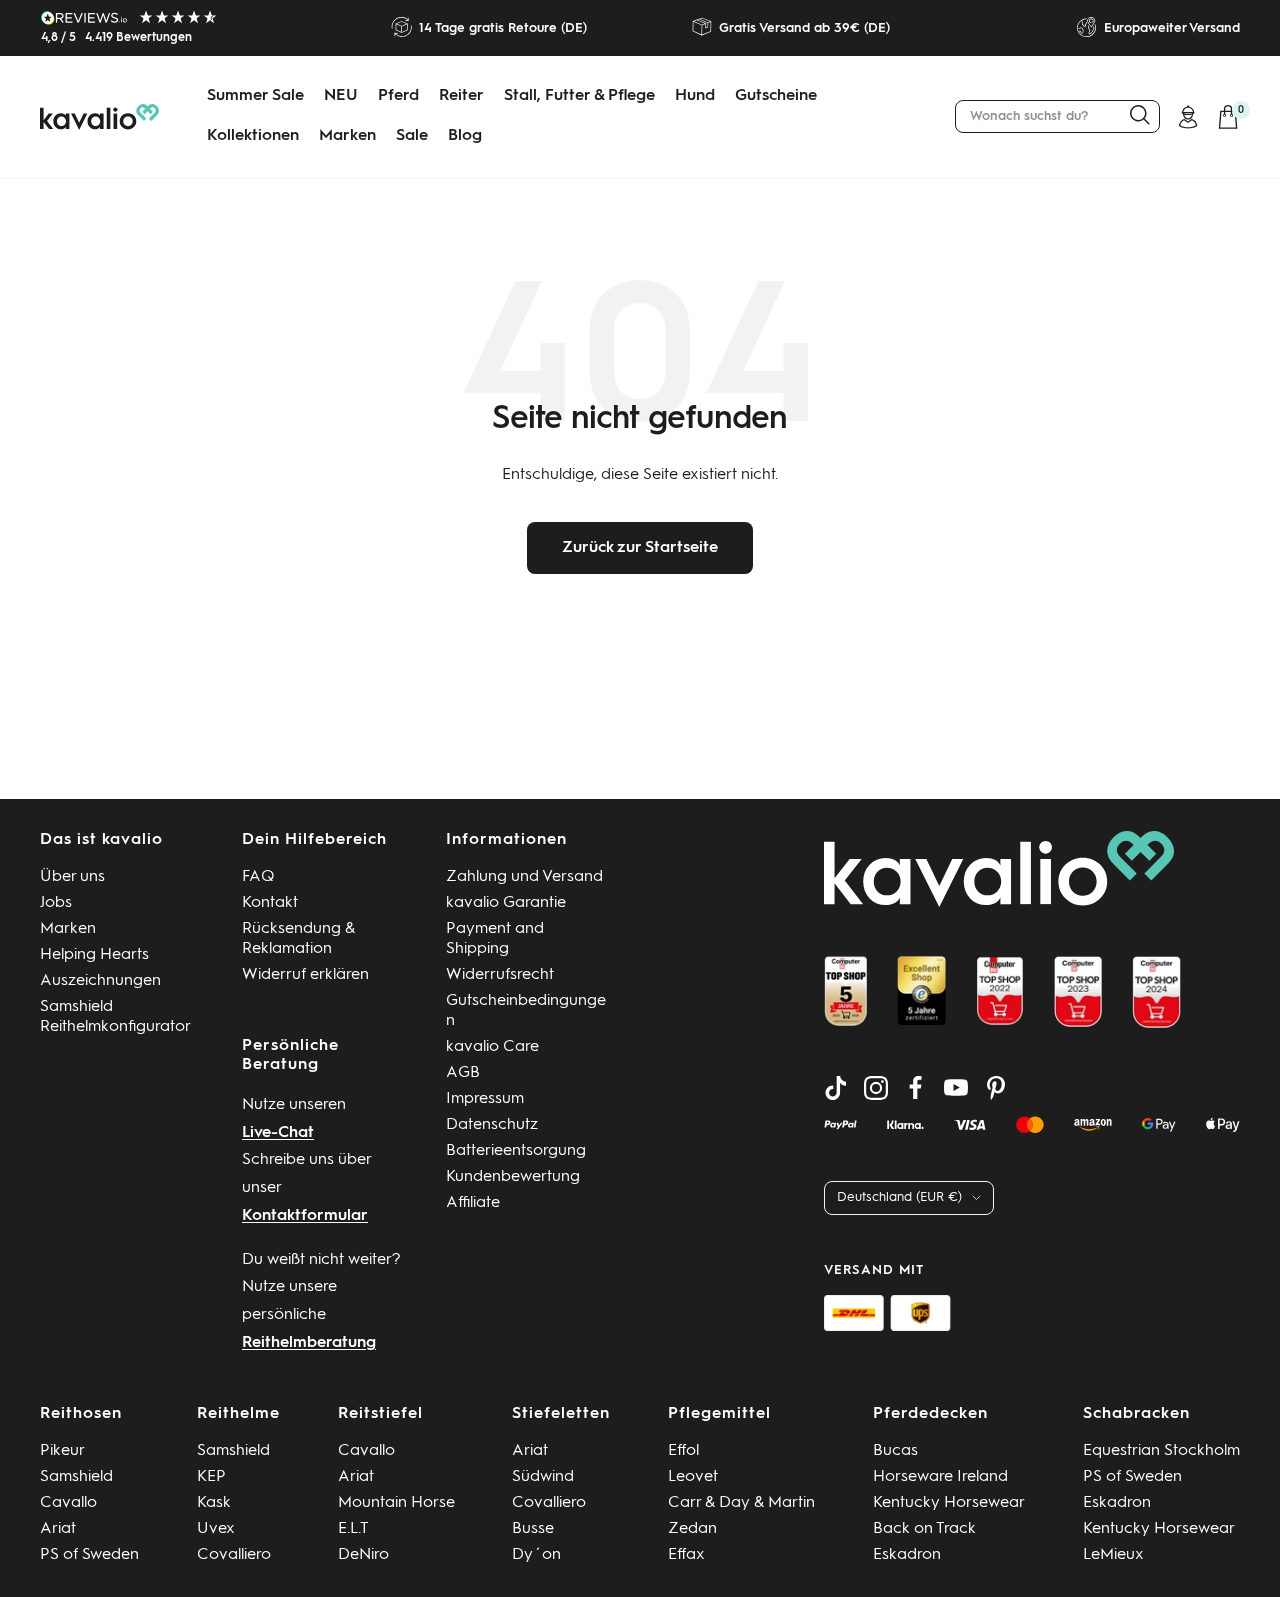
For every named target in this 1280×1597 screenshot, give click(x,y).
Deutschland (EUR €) (899, 1197)
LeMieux (1113, 1555)
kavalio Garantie (506, 903)
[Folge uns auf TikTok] (836, 1088)
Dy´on (536, 1555)
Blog (465, 136)
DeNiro (363, 1555)
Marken (347, 136)
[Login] (1188, 117)
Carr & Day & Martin (741, 1503)
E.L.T (353, 1529)
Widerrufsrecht (500, 975)
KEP (211, 1477)
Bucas (895, 1451)
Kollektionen (253, 136)
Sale (412, 136)
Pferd (398, 96)
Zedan (692, 1529)
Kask (214, 1503)
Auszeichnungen (100, 981)
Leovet (693, 1477)
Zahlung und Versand (524, 877)
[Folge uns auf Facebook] (916, 1088)
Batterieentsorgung (516, 1151)
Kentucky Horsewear (949, 1503)
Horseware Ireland (940, 1477)
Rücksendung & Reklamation (298, 939)
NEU (341, 96)
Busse (533, 1529)
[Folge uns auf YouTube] (956, 1088)
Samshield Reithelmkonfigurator (115, 1017)
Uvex (216, 1529)
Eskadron (907, 1555)
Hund (695, 96)
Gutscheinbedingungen (526, 1011)
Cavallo (68, 1503)
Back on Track (924, 1529)
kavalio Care (492, 1047)
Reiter (461, 96)
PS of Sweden (89, 1555)
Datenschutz (492, 1125)
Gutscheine (776, 96)
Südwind (543, 1477)
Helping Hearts (94, 955)
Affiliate (473, 1203)
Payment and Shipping (495, 939)
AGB (463, 1073)
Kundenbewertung (513, 1177)
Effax (686, 1555)
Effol (683, 1451)
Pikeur (62, 1451)
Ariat (58, 1529)
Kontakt (270, 903)
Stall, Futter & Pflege (579, 96)
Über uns (72, 877)
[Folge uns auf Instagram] (876, 1088)
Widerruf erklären (305, 975)
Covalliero (234, 1555)
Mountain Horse (396, 1503)
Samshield (76, 1477)
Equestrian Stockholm (1161, 1451)
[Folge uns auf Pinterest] (996, 1088)
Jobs (56, 903)
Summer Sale (255, 96)
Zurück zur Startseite (640, 548)
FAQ (258, 877)
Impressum (485, 1099)
